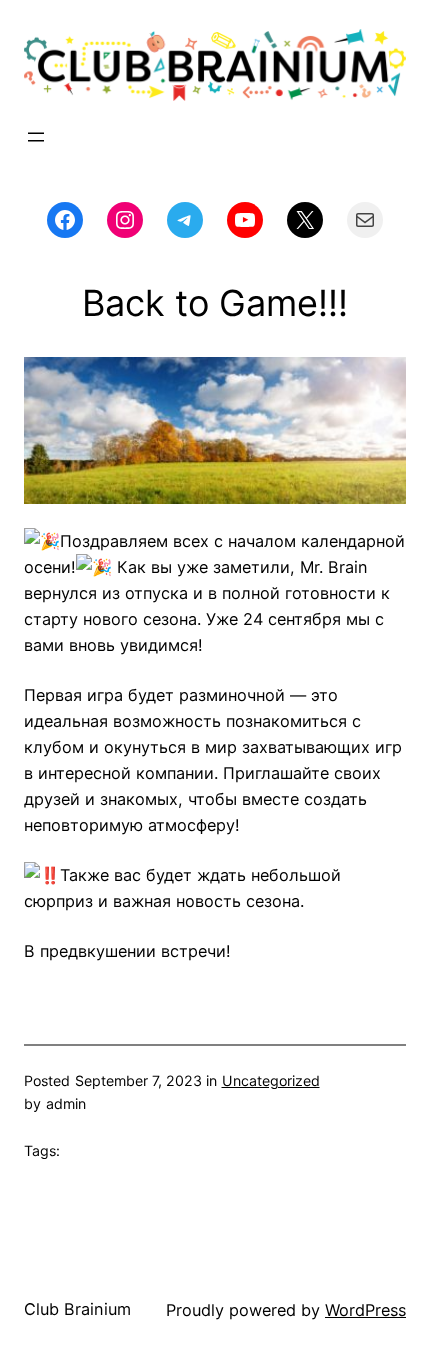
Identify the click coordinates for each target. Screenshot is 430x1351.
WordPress (365, 1310)
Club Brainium (77, 1309)
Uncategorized (271, 1080)
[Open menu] (36, 137)
